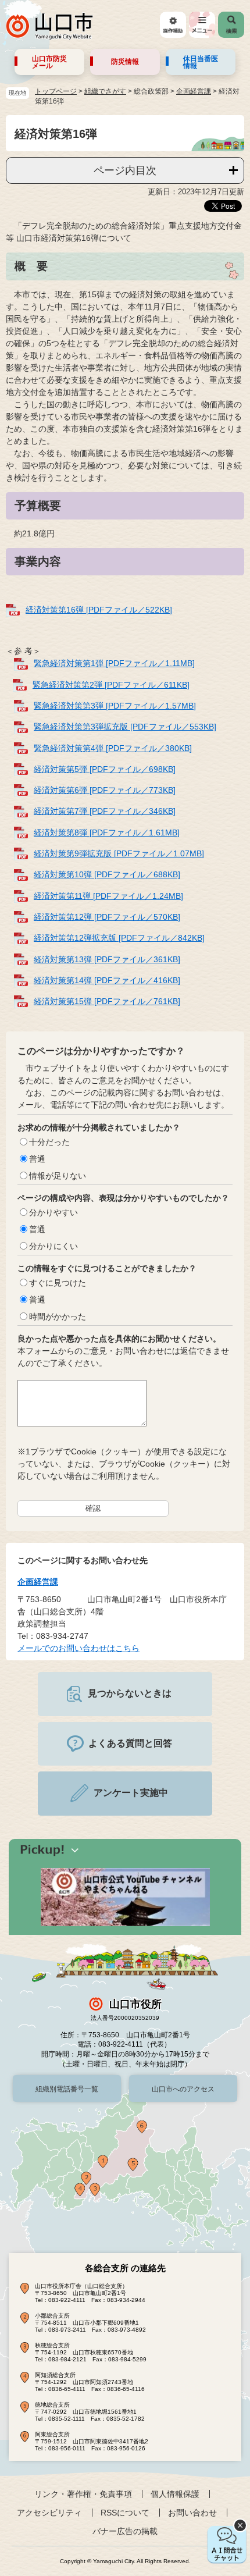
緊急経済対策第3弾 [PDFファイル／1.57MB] (115, 706)
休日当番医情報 (201, 62)
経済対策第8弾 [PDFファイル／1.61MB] (107, 832)
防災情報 (125, 62)
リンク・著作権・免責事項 (83, 2494)
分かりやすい (53, 1212)
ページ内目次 (125, 170)
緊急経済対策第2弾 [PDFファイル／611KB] (111, 685)
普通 (37, 1159)
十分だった (49, 1142)
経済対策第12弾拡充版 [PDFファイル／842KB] (119, 938)
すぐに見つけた (58, 1283)
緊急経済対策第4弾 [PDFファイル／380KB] (113, 748)
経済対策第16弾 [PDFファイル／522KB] (99, 610)
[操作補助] (173, 25)
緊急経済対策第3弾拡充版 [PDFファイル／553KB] (125, 727)
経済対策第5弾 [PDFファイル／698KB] (105, 769)
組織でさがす (105, 91)
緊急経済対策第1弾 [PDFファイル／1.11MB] (114, 663)
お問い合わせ (192, 2513)
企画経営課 (194, 91)
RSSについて (125, 2513)
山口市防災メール (49, 62)
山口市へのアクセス (183, 2089)
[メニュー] (202, 25)
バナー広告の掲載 (125, 2531)
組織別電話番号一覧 (67, 2089)
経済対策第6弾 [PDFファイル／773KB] (105, 790)
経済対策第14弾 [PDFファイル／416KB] (107, 980)
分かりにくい (53, 1246)
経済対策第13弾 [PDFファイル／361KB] (107, 959)
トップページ (56, 91)
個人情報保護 (175, 2494)
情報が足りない (58, 1176)
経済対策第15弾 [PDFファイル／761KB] (107, 1001)
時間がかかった (58, 1317)
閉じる (240, 2525)
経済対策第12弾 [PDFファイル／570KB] (107, 917)
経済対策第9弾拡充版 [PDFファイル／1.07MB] (119, 853)
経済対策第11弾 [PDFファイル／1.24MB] (108, 896)
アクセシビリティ (49, 2513)
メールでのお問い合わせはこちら (78, 1648)
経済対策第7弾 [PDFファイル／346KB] (105, 811)
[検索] (231, 25)
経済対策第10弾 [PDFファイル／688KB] (107, 874)
